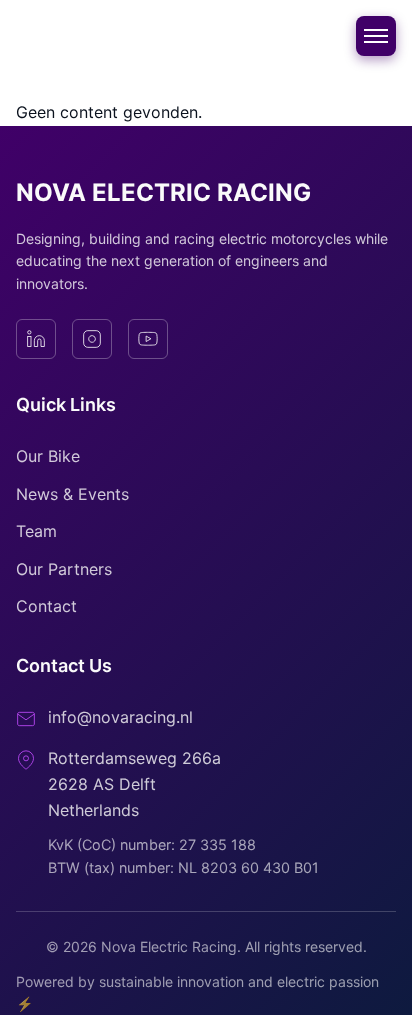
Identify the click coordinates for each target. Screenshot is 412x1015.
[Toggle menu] (376, 36)
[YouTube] (148, 339)
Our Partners (64, 569)
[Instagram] (92, 339)
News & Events (72, 494)
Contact (46, 606)
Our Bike (48, 456)
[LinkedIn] (36, 339)
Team (36, 531)
